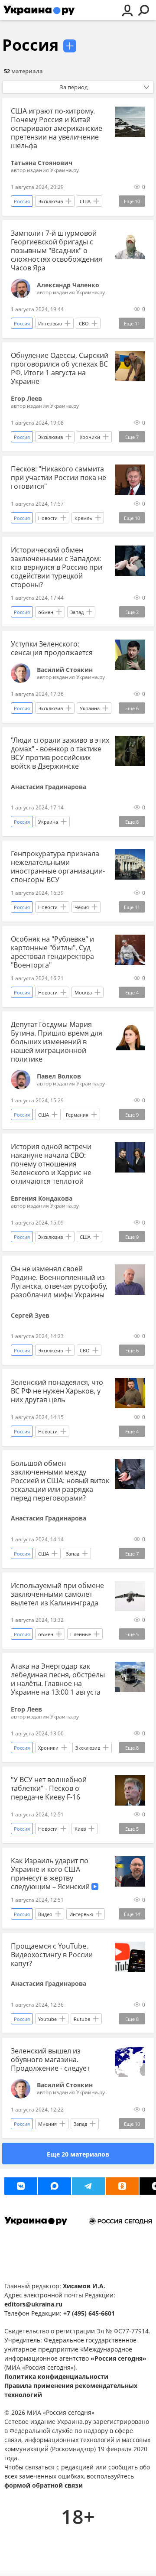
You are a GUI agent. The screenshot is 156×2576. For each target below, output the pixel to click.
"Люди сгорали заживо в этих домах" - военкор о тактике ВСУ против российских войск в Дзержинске (60, 753)
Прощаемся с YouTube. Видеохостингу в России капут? (52, 1955)
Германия (77, 1115)
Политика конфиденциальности (56, 2376)
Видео (45, 1914)
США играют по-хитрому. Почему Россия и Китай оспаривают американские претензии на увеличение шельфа (57, 128)
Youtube (47, 2019)
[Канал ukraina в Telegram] (88, 2186)
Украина (90, 708)
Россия (30, 45)
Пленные (81, 1634)
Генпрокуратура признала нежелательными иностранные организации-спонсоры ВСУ (58, 867)
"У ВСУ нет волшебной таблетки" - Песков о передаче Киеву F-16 (49, 1788)
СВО (84, 323)
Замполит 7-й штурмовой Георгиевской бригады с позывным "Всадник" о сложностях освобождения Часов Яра (57, 250)
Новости (48, 518)
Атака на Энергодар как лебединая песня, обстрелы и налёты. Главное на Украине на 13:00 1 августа (58, 1679)
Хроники (90, 437)
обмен (46, 612)
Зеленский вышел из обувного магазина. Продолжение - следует (50, 2060)
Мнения (47, 2124)
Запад (77, 612)
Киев (80, 1829)
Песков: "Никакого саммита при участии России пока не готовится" (58, 478)
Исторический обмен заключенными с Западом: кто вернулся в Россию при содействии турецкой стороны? (57, 567)
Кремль (83, 518)
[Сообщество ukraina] (55, 2186)
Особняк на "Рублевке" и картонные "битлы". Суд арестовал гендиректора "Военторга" (52, 952)
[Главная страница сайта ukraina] (39, 10)
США (85, 201)
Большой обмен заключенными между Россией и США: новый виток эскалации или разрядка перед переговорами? (60, 1481)
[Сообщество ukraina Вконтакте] (21, 2186)
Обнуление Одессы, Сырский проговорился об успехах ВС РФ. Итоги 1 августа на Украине (60, 368)
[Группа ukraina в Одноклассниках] (122, 2186)
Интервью (50, 323)
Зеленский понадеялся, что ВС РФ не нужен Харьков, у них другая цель (57, 1391)
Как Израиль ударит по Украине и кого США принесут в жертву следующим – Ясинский (51, 1874)
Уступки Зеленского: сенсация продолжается (52, 648)
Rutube (82, 2019)
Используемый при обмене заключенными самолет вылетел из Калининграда (57, 1594)
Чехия (82, 907)
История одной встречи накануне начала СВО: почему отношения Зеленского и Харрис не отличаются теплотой (51, 1164)
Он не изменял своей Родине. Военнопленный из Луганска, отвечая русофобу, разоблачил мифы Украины (59, 1282)
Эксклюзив (50, 201)
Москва (83, 992)
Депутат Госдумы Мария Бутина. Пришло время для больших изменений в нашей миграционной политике (57, 1042)
